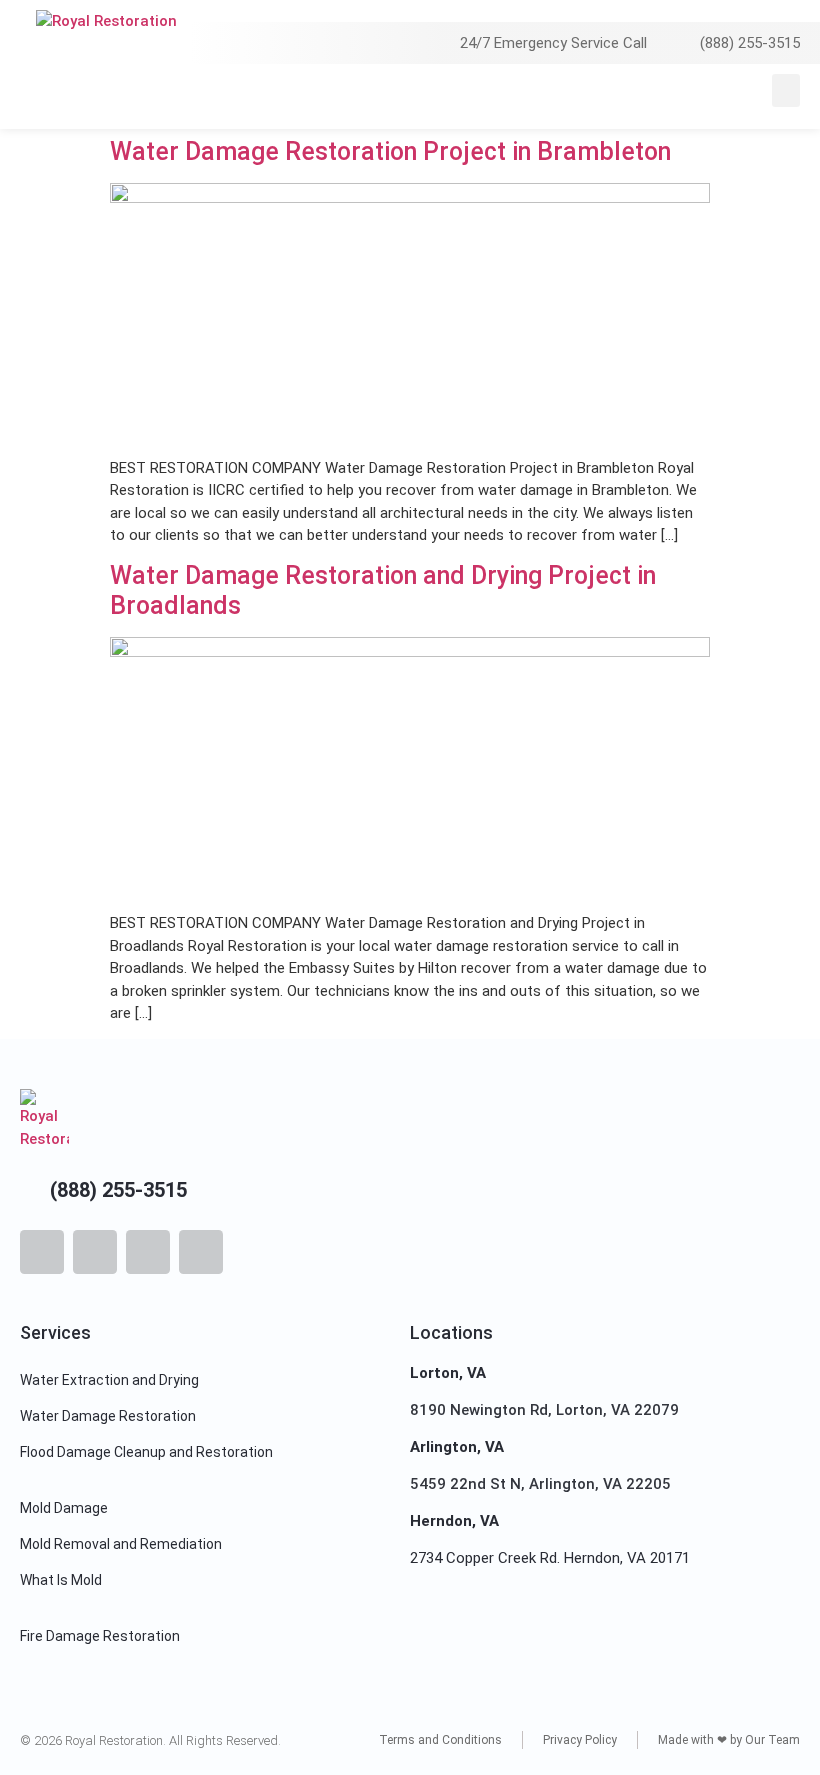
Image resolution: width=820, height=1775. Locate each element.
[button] (786, 90)
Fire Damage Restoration (100, 1636)
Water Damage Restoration (108, 1416)
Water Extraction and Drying (109, 1380)
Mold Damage (64, 1508)
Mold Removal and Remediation (121, 1544)
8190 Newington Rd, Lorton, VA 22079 (544, 1410)
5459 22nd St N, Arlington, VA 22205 (540, 1484)
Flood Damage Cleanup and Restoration (146, 1452)
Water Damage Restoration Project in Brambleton (390, 151)
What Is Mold (61, 1580)
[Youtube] (148, 1252)
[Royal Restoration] (106, 45)
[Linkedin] (201, 1252)
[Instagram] (95, 1252)
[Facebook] (42, 1252)
